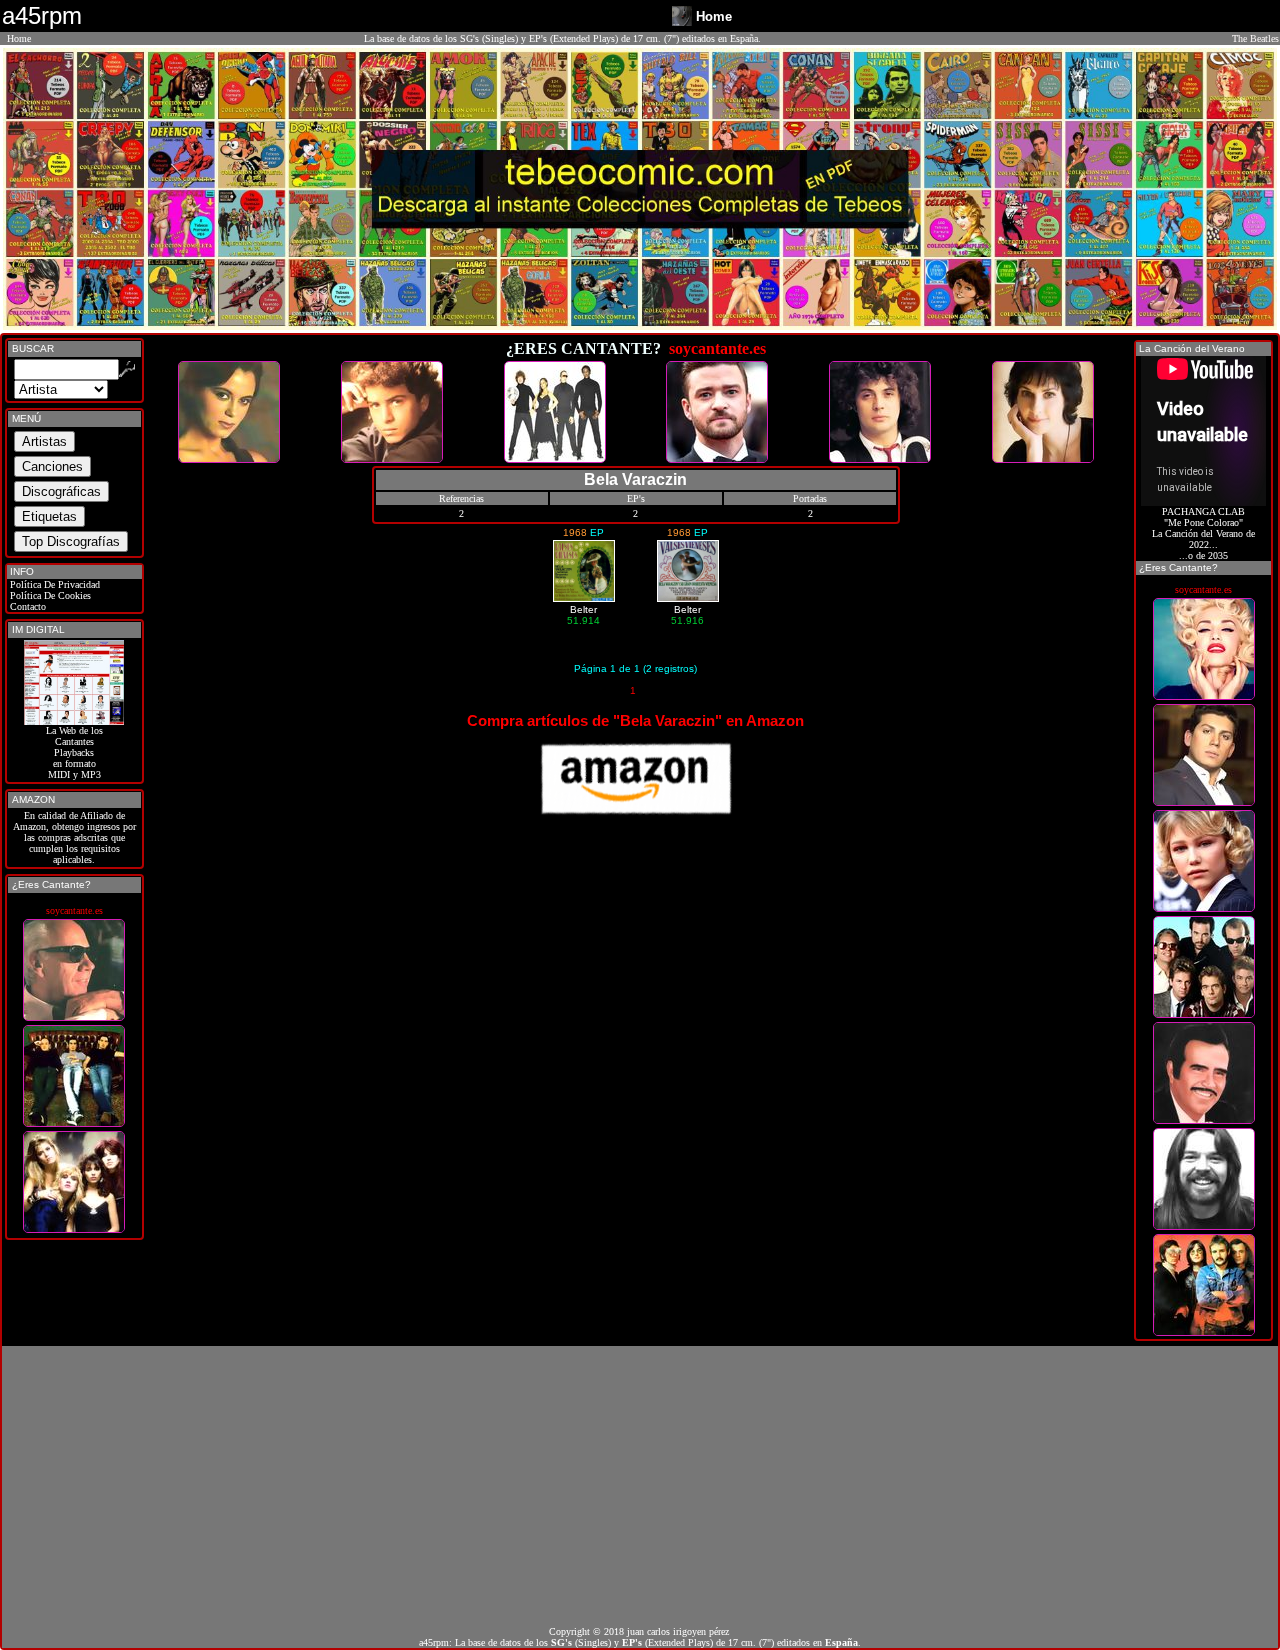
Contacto (26, 606)
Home (19, 38)
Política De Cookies (49, 595)
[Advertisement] (640, 1486)
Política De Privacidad (53, 584)
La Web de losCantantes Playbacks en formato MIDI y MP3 (74, 752)
